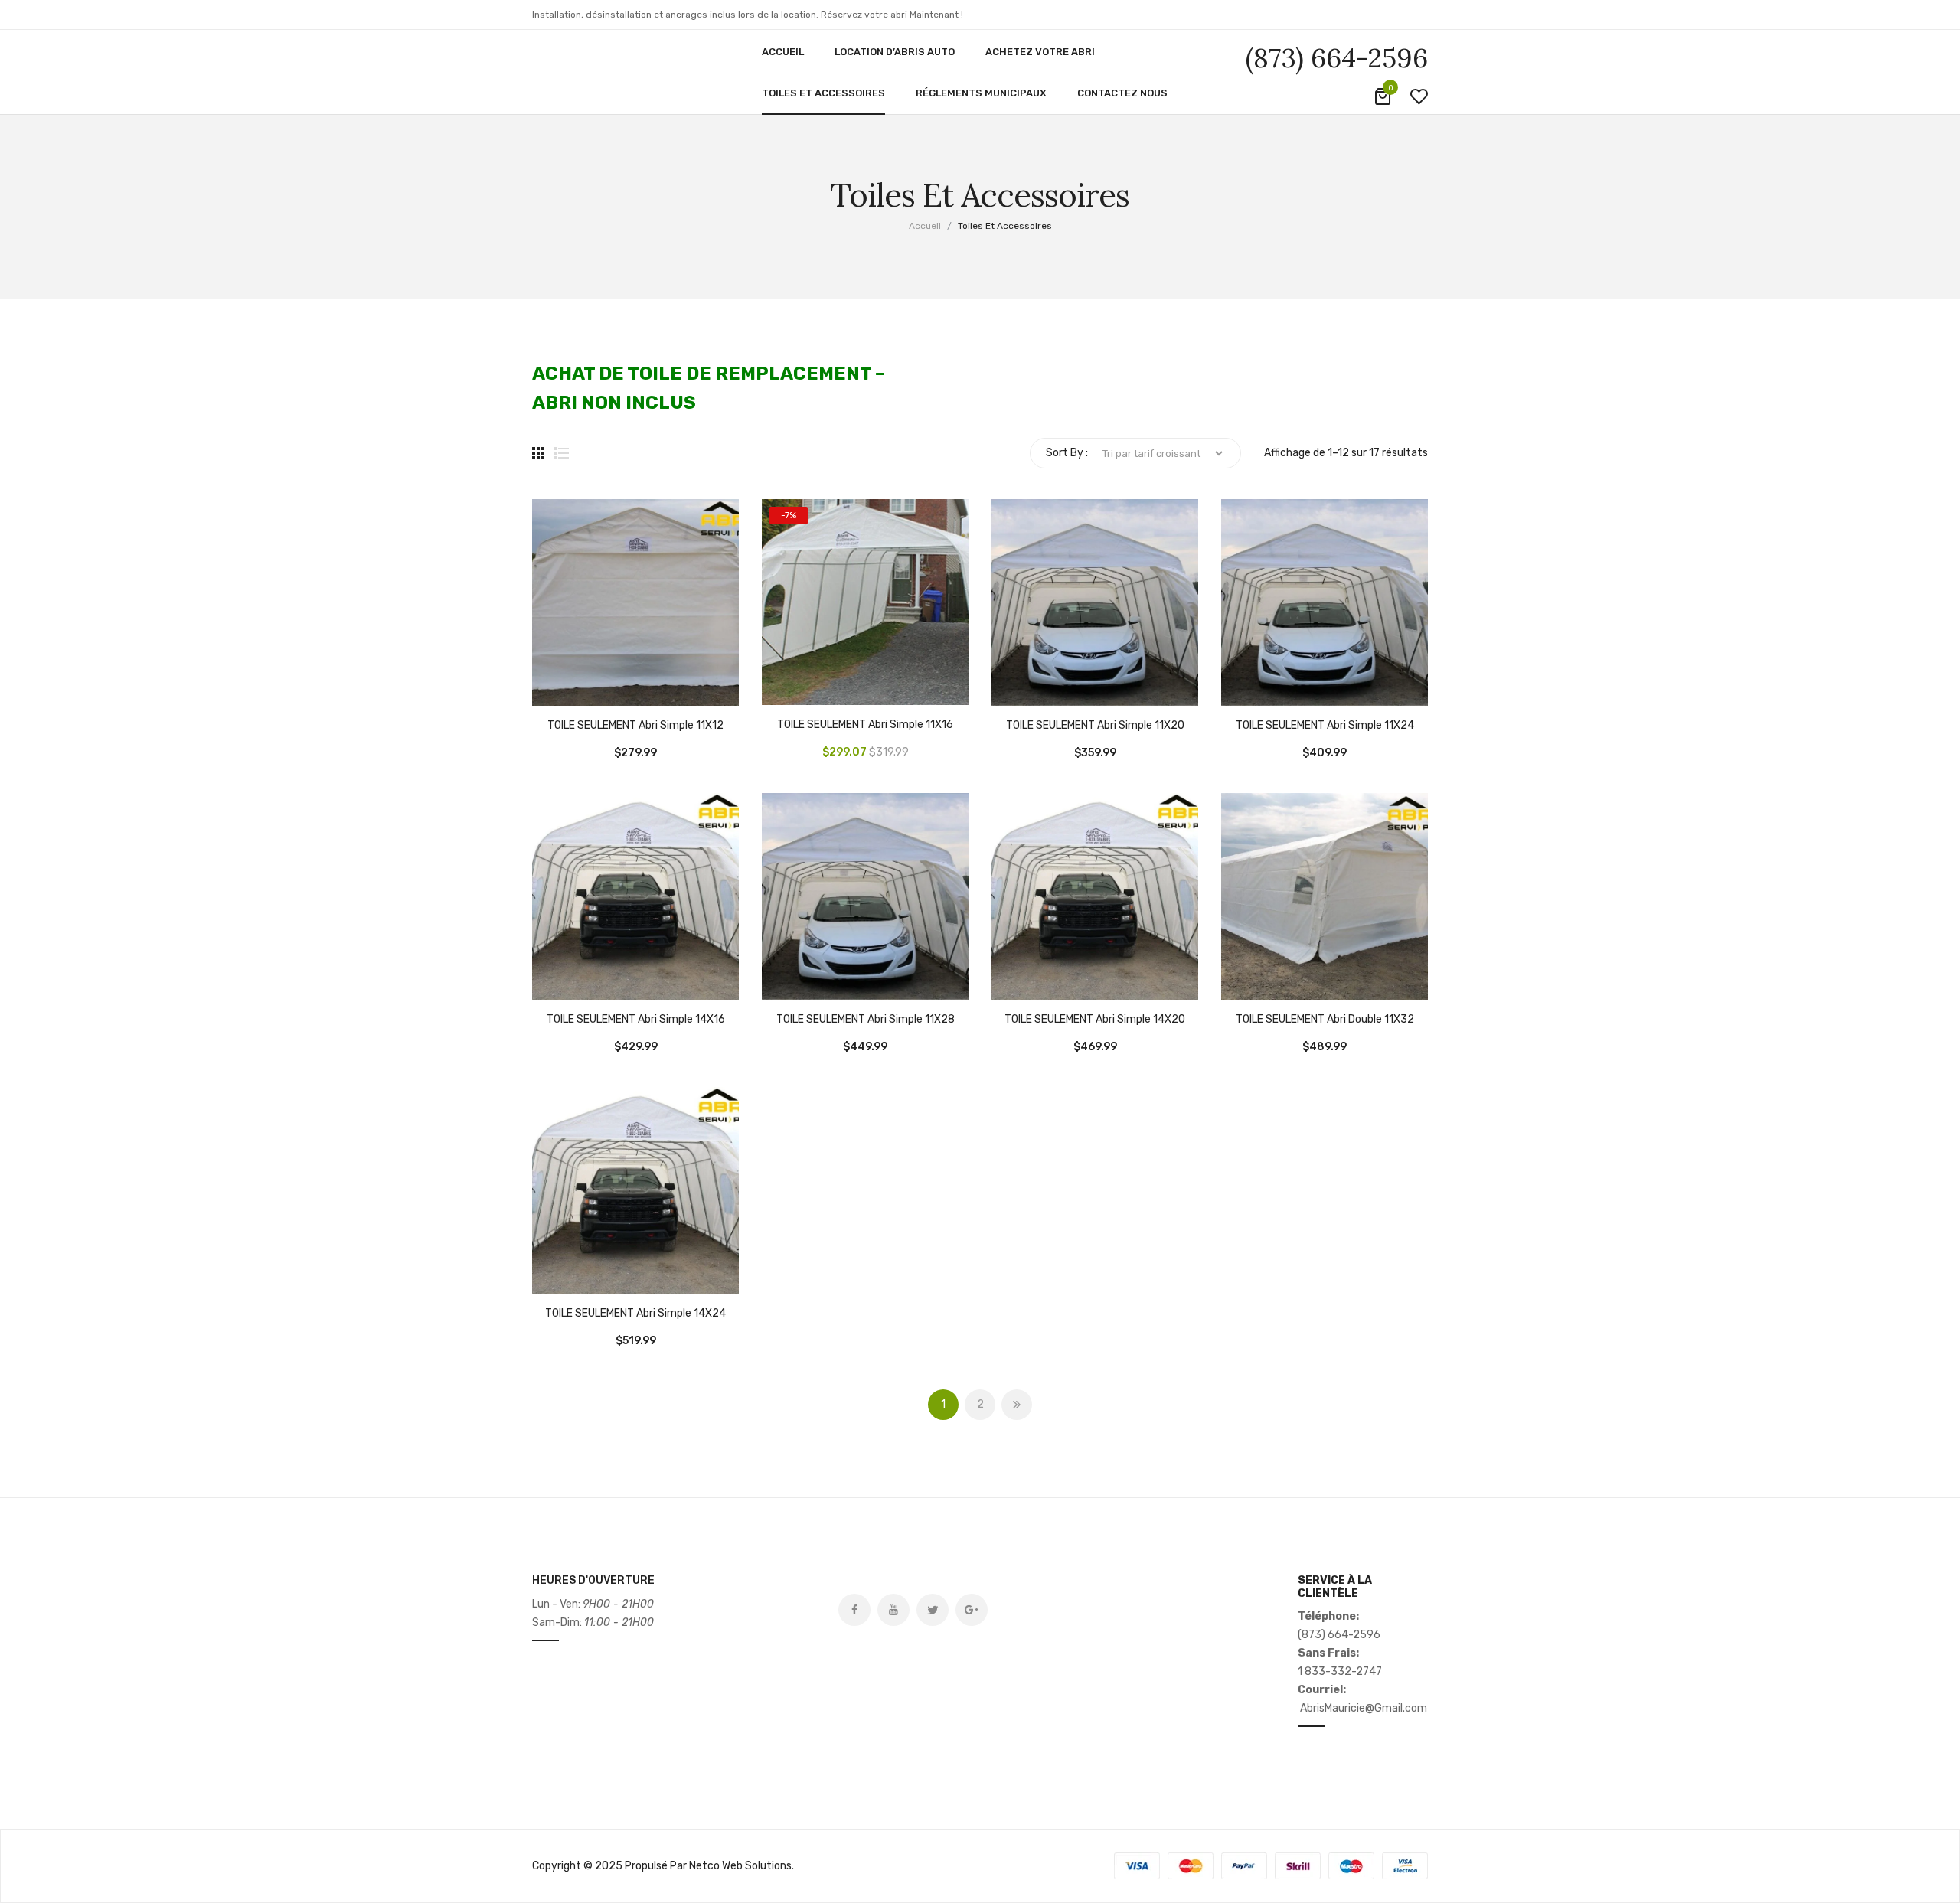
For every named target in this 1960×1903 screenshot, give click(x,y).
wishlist (1419, 96)
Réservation (551, 690)
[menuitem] (783, 52)
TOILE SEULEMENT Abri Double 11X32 (1325, 1020)
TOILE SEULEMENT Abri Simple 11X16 (865, 725)
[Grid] (538, 453)
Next (1017, 1405)
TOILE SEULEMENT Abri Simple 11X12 (635, 726)
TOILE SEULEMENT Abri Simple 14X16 (636, 1020)
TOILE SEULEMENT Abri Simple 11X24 (1325, 726)
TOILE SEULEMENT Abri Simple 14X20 (1095, 1020)
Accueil (925, 226)
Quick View (590, 690)
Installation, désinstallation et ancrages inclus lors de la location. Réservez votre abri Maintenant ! (748, 15)
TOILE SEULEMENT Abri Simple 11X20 (1095, 726)
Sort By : (1067, 453)
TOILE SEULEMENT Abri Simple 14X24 (635, 1314)
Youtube (893, 1610)
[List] (561, 453)
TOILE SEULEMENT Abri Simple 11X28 (866, 1020)
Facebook (854, 1610)
